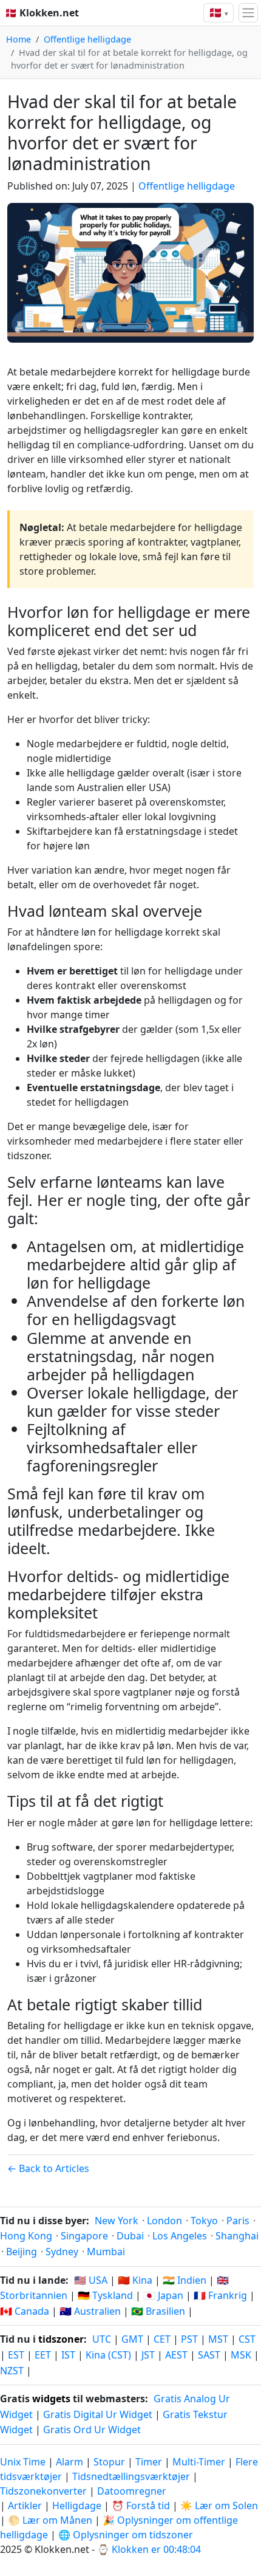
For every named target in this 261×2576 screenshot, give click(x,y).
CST (247, 2339)
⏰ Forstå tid (141, 2506)
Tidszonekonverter (45, 2491)
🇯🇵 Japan (163, 2295)
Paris (238, 2221)
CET (162, 2339)
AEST (176, 2355)
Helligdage (77, 2506)
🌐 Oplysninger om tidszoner (126, 2535)
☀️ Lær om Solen (219, 2506)
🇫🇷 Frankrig (220, 2295)
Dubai (130, 2236)
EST (16, 2355)
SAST (209, 2355)
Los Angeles (180, 2236)
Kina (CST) (108, 2355)
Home (19, 39)
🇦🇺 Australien (90, 2311)
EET (43, 2355)
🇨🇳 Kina (135, 2280)
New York (117, 2221)
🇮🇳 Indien (185, 2280)
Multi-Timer (199, 2462)
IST (68, 2355)
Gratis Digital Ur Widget (98, 2414)
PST (189, 2339)
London (164, 2221)
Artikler (25, 2506)
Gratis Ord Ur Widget (92, 2430)
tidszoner (61, 2339)
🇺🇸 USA (91, 2280)
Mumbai (106, 2252)
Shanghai (237, 2236)
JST (148, 2355)
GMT (132, 2339)
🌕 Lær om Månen (50, 2520)
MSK (241, 2355)
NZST (12, 2371)
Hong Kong (26, 2236)
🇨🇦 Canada (25, 2311)
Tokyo (204, 2221)
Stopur (109, 2462)
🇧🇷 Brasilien (158, 2311)
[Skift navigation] (248, 13)
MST (218, 2339)
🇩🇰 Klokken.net (42, 13)
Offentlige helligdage (87, 39)
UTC (102, 2339)
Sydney (62, 2252)
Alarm (69, 2462)
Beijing (22, 2252)
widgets (51, 2399)
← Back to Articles (48, 2168)
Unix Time (23, 2462)
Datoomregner (132, 2491)
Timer (149, 2462)
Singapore (84, 2236)
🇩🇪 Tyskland (105, 2295)
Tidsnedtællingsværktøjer (132, 2476)
